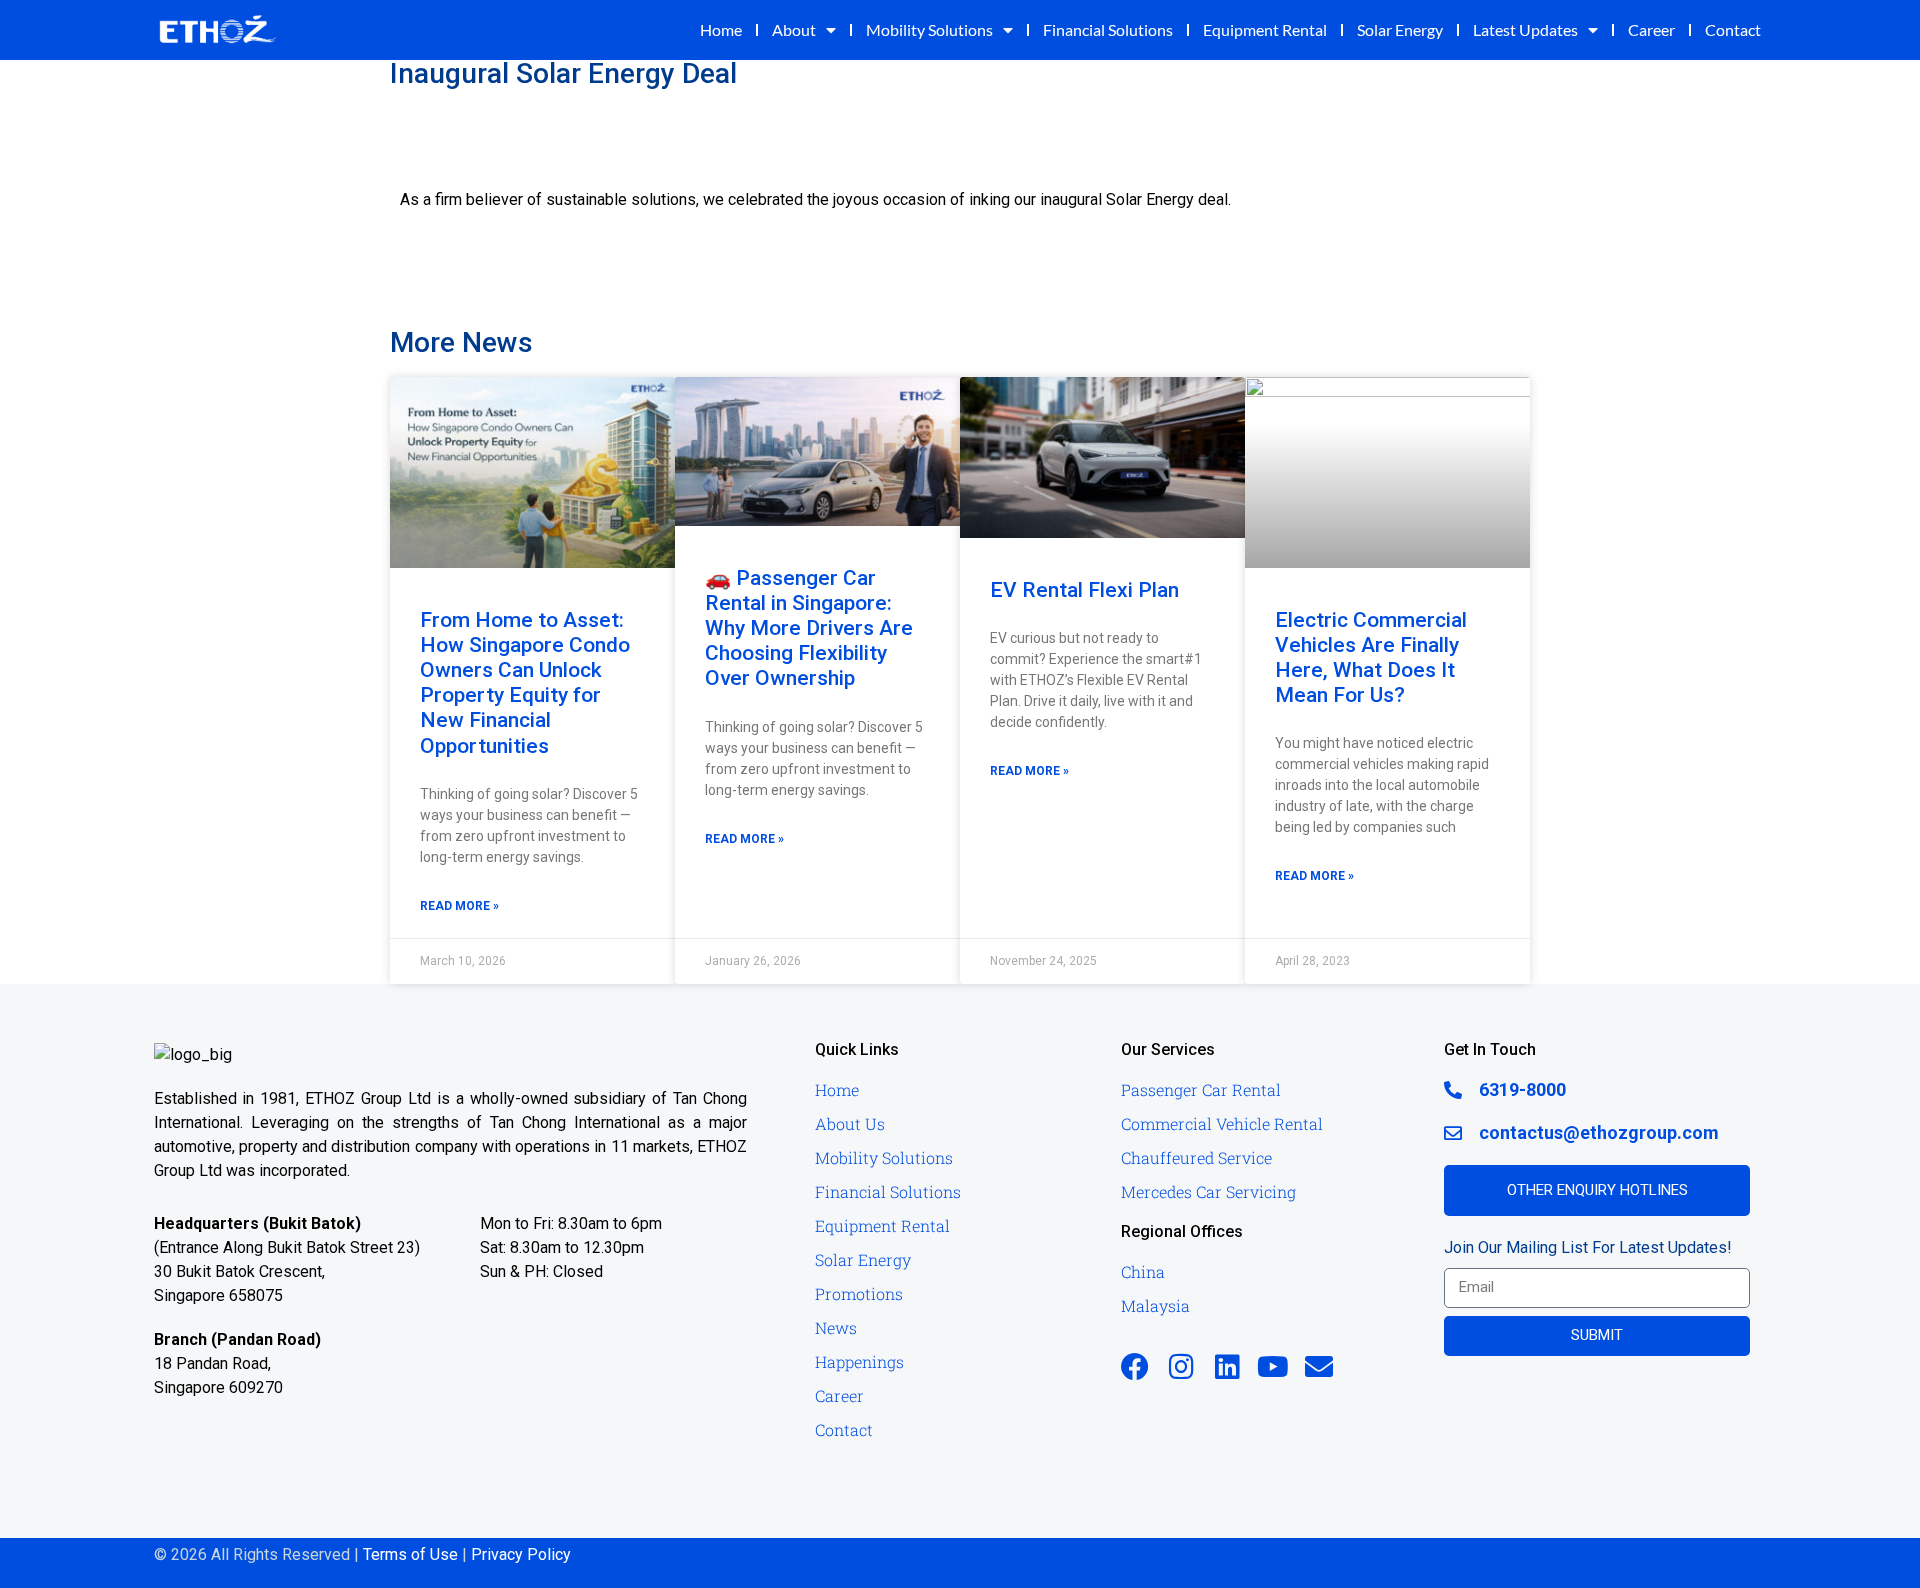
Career (1651, 29)
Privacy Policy (521, 1554)
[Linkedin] (1227, 1367)
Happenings (859, 1361)
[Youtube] (1273, 1367)
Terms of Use (410, 1554)
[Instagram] (1181, 1367)
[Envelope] (1319, 1367)
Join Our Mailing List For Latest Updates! (1588, 1247)
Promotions (859, 1293)
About (794, 29)
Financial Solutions (1108, 29)
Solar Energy (1400, 29)
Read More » (459, 906)
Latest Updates (1525, 29)
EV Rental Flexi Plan (1084, 590)
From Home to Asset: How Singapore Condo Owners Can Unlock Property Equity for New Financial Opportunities (525, 683)
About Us (850, 1123)
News (836, 1327)
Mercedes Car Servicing (1208, 1191)
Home (721, 29)
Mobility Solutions (929, 29)
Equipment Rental (1265, 29)
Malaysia (1155, 1305)
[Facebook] (1135, 1367)
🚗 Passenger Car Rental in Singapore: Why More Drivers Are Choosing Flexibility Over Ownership (809, 628)
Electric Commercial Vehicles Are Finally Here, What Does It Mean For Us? (1371, 658)
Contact (1733, 29)
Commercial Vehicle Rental (1222, 1123)
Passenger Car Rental (1201, 1089)
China (1143, 1271)
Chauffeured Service (1196, 1157)
